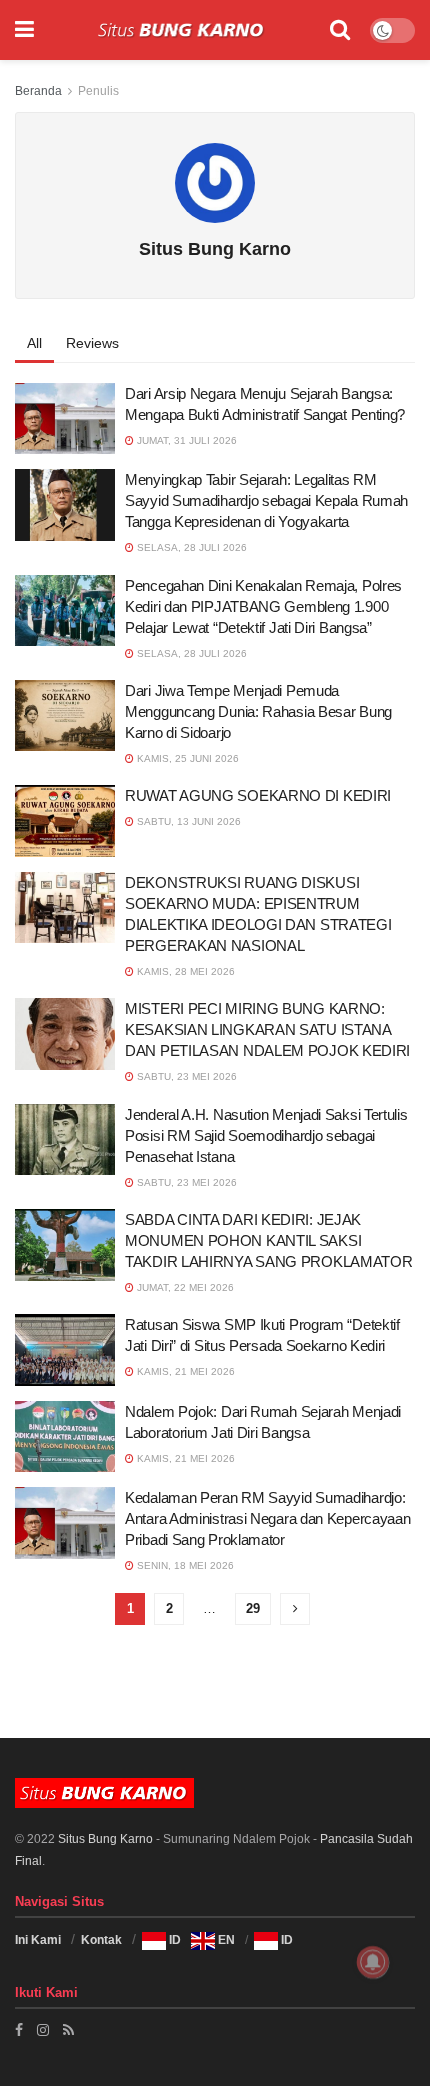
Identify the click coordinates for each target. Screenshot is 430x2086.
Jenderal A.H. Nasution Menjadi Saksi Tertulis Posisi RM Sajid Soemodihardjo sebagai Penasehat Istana (266, 1135)
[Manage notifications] (373, 1962)
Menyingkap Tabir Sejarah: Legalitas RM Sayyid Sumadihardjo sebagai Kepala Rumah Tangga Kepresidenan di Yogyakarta (266, 500)
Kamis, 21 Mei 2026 (184, 1371)
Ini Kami (38, 1940)
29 (253, 1608)
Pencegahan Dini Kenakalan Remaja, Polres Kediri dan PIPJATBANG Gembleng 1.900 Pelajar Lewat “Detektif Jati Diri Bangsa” (263, 606)
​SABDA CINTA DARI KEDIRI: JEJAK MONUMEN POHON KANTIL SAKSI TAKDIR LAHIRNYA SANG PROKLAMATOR (268, 1240)
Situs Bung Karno (105, 1839)
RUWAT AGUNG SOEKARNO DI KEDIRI (258, 795)
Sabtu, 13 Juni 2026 (187, 821)
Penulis (98, 91)
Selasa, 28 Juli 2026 (190, 547)
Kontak (101, 1940)
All (34, 343)
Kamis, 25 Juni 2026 (186, 758)
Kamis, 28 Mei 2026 (184, 971)
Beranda (38, 91)
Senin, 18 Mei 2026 (184, 1565)
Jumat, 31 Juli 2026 (185, 440)
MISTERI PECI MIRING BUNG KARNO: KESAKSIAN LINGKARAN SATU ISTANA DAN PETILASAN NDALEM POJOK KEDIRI (267, 1029)
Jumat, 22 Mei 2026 (184, 1287)
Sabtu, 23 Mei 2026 (185, 1076)
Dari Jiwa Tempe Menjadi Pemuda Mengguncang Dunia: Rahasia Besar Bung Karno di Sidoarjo (258, 711)
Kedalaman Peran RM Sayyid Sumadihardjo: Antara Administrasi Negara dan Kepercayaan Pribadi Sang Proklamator (267, 1518)
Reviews (92, 343)
